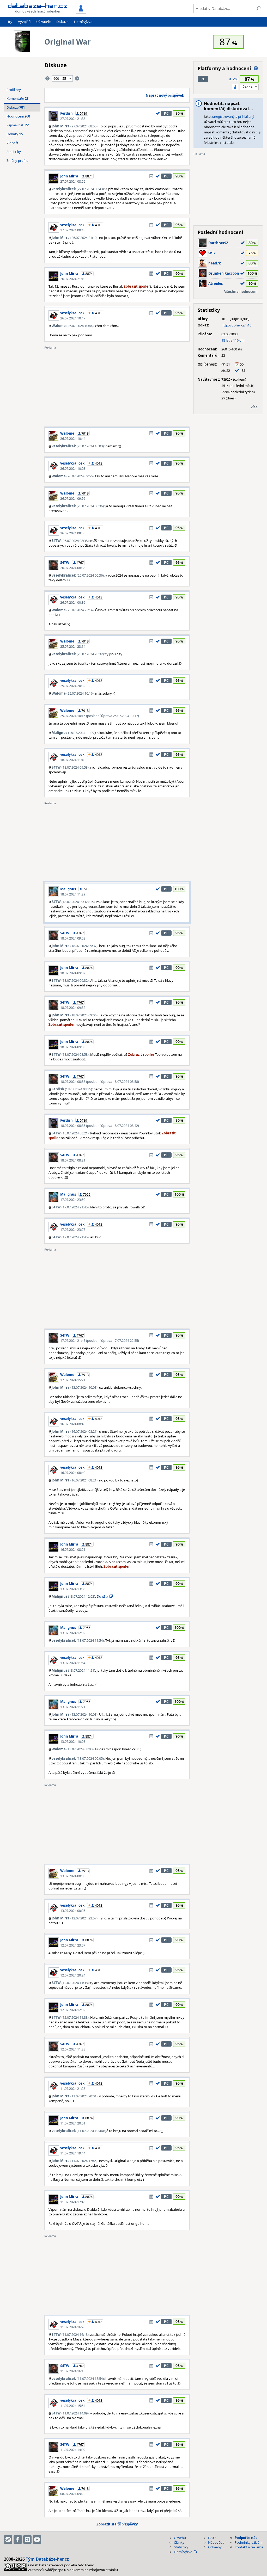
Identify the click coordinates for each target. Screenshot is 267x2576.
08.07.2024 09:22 (73, 2494)
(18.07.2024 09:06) (75, 1015)
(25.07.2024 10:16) (73, 693)
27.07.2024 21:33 (73, 119)
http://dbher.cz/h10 (236, 325)
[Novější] (47, 78)
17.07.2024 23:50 (73, 1200)
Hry (9, 22)
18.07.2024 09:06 (73, 1047)
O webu (180, 2538)
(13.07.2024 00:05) (78, 1758)
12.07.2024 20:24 (73, 1975)
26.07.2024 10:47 (73, 318)
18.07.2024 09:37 (73, 973)
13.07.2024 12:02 (73, 1633)
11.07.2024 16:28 (73, 2327)
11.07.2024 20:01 (73, 2123)
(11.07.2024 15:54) (78, 2379)
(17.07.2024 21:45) (70, 1207)
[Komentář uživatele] (151, 176)
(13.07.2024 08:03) (73, 1749)
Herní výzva (83, 22)
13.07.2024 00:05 (73, 1911)
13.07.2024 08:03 (73, 1876)
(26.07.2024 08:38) (70, 541)
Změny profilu (17, 160)
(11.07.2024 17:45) (75, 2161)
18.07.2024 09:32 (73, 1008)
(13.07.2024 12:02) (73, 1596)
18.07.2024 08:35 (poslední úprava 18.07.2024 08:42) (100, 1126)
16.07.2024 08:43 (73, 1424)
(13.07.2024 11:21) (73, 1670)
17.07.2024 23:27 (73, 1230)
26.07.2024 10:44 (73, 438)
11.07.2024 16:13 (73, 2371)
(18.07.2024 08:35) (72, 1089)
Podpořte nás (246, 2538)
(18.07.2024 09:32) (70, 902)
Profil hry (14, 90)
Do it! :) (102, 1596)
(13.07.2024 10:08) (75, 1387)
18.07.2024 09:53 (73, 938)
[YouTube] (37, 2540)
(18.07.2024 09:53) (70, 767)
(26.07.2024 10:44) (73, 326)
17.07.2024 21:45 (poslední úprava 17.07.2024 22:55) (100, 1340)
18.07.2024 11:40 (73, 760)
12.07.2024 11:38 (73, 2049)
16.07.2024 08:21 (73, 1549)
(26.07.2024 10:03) (78, 446)
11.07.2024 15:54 (73, 2406)
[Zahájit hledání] (258, 8)
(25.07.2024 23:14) (73, 610)
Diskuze (62, 22)
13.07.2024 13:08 (73, 1589)
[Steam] (8, 2540)
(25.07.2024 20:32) (78, 654)
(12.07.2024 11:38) (70, 1983)
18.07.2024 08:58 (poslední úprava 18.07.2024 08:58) (100, 1082)
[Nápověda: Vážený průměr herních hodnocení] (256, 68)
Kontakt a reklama (249, 2547)
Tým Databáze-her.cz (47, 2559)
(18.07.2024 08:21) (70, 1133)
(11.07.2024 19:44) (78, 2131)
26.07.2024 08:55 (73, 533)
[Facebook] (18, 2540)
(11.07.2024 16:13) (70, 2334)
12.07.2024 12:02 (73, 2010)
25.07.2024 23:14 (73, 646)
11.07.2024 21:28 (73, 2089)
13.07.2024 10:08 (73, 1741)
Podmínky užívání (248, 2542)
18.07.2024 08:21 (73, 1160)
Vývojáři (24, 22)
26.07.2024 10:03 (73, 468)
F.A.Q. (212, 2538)
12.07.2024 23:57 (73, 1945)
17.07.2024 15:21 (73, 1380)
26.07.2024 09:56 (73, 498)
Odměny (215, 2547)
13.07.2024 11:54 (73, 1663)
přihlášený (246, 116)
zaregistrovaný (223, 116)
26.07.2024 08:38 (73, 568)
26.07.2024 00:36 (73, 602)
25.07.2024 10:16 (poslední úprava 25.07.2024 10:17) (100, 716)
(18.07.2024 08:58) (70, 1054)
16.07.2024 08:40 (73, 1473)
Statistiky (14, 152)
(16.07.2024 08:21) (75, 1431)
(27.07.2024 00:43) (78, 189)
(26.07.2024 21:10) (75, 238)
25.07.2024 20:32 (73, 686)
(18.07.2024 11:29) (73, 733)
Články (179, 2542)
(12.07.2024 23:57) (75, 1918)
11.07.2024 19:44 (73, 2153)
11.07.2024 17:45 (73, 2202)
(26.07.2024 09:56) (73, 476)
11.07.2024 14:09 (73, 2450)
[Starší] (77, 78)
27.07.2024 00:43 (73, 230)
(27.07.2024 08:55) (75, 126)
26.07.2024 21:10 (73, 279)
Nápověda (216, 2542)
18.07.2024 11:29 (73, 894)
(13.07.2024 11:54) (78, 1640)
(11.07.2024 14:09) (70, 2413)
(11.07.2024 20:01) (75, 2096)
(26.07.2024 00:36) (78, 506)
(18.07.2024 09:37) (75, 946)
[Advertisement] (117, 386)
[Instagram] (27, 2540)
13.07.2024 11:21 (73, 1707)
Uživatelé (43, 22)
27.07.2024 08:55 (73, 181)
